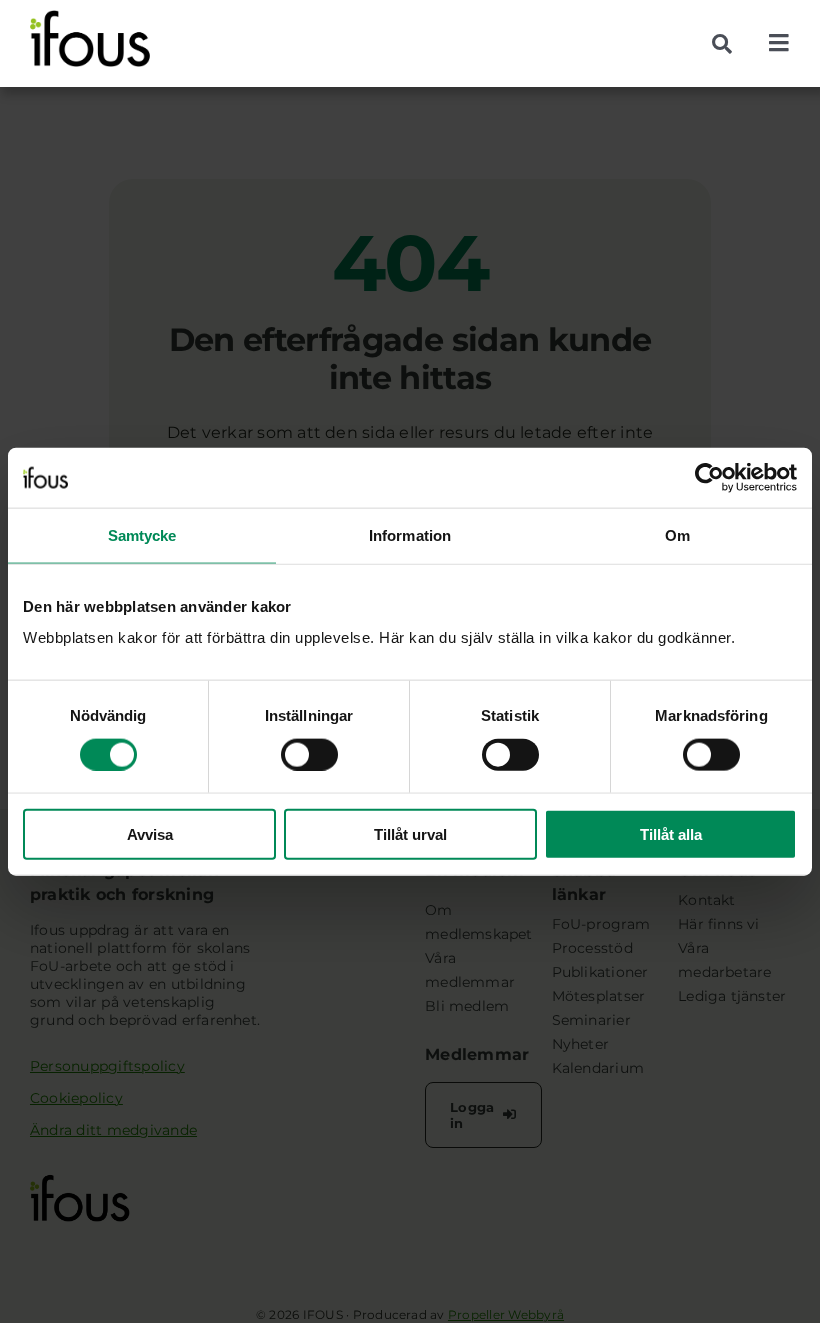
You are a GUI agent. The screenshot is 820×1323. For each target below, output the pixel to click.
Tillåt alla (671, 834)
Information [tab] (410, 534)
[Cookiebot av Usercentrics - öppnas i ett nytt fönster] (709, 477)
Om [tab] (677, 534)
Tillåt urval (410, 834)
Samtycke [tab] (142, 534)
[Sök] (729, 44)
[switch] (309, 754)
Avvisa (150, 834)
